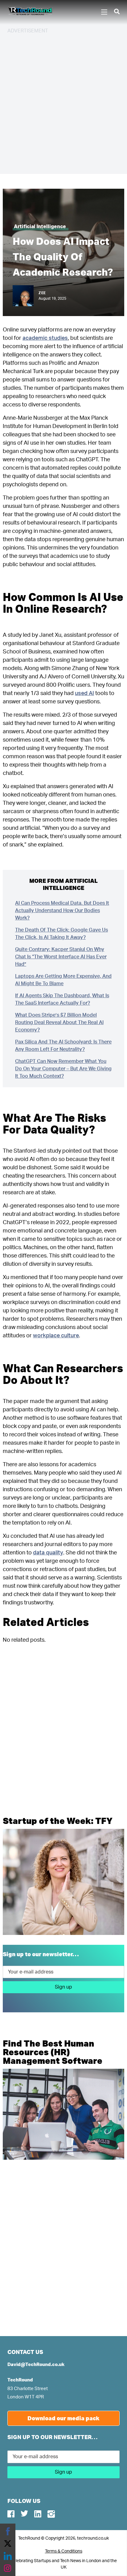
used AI (84, 693)
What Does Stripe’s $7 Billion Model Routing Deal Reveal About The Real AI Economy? (59, 1023)
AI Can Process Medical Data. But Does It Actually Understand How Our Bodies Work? (62, 911)
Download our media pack (63, 2418)
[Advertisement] (63, 103)
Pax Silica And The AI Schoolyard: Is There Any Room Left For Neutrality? (63, 1046)
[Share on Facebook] (8, 2531)
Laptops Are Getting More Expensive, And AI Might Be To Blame (63, 980)
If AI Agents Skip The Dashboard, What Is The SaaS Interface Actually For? (62, 999)
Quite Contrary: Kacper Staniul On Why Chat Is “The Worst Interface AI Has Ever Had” (61, 957)
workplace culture (56, 1336)
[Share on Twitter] (8, 2544)
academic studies (45, 338)
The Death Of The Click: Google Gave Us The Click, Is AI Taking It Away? (61, 934)
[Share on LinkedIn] (8, 2556)
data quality (48, 1553)
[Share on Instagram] (8, 2568)
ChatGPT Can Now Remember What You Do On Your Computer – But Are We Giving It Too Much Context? (63, 1069)
